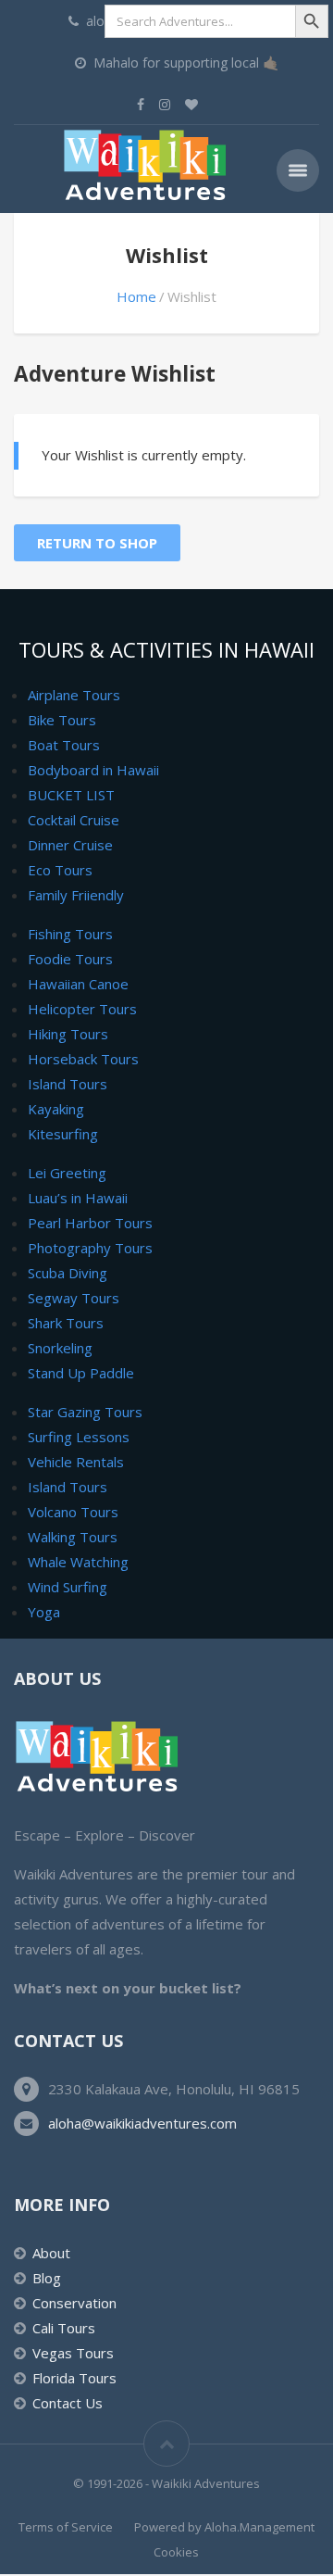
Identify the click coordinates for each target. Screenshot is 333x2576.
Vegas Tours (73, 2353)
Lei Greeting (67, 1173)
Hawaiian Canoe (78, 984)
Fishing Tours (70, 934)
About (51, 2253)
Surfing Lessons (79, 1437)
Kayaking (56, 1109)
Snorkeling (60, 1348)
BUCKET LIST (71, 795)
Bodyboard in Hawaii (93, 770)
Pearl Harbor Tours (90, 1223)
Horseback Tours (83, 1059)
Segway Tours (74, 1298)
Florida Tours (74, 2378)
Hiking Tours (68, 1034)
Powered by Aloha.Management (224, 2527)
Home (136, 296)
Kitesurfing (63, 1134)
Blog (47, 2278)
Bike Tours (62, 720)
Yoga (44, 1612)
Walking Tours (73, 1537)
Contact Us (68, 2403)
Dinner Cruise (70, 845)
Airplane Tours (74, 695)
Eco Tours (60, 870)
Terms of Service (66, 2527)
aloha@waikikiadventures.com (142, 2123)
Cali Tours (64, 2328)
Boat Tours (64, 745)
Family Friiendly (76, 895)
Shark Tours (66, 1323)
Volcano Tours (73, 1512)
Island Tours (68, 1084)
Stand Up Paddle (81, 1373)
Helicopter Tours (82, 1009)
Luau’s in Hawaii (78, 1198)
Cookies (176, 2552)
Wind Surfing (68, 1587)
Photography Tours (90, 1248)
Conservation (74, 2303)
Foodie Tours (70, 959)
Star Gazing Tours (85, 1412)
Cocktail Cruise (74, 820)
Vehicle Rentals (76, 1462)
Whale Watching (78, 1562)
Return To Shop (97, 543)
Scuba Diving (68, 1273)
